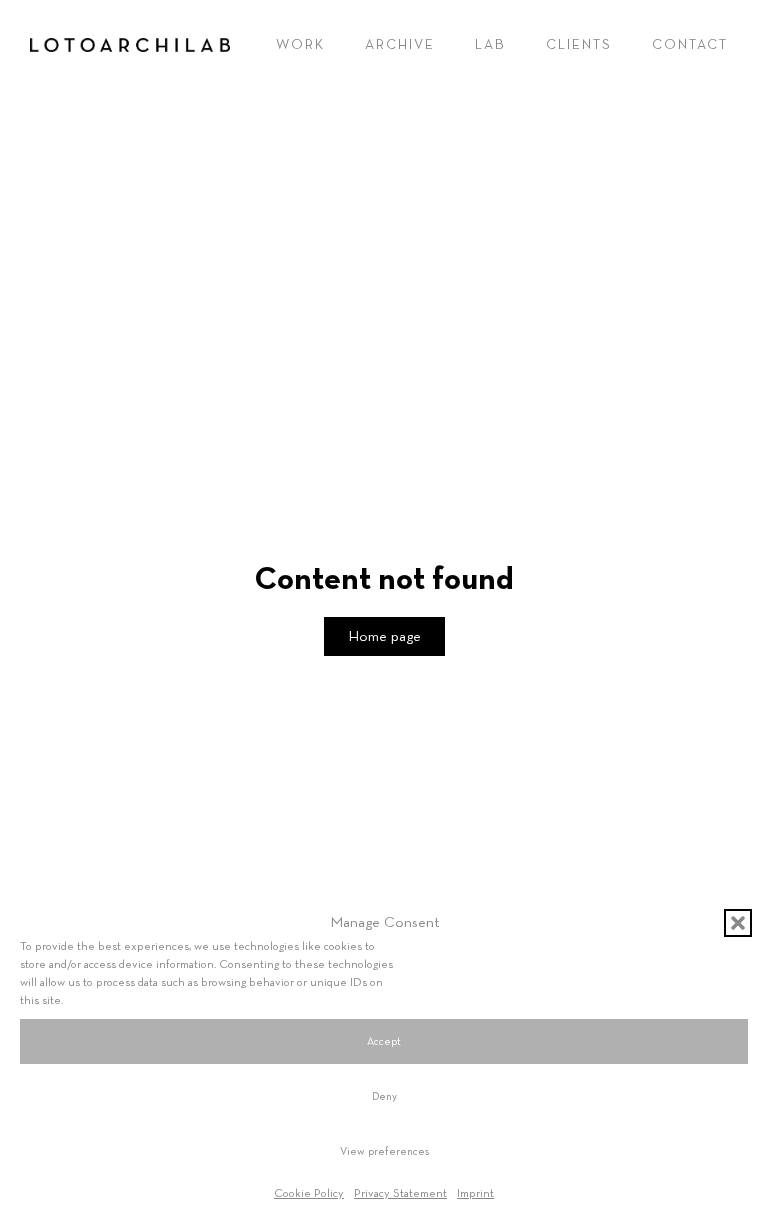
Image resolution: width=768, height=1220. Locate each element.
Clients (579, 45)
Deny (384, 1096)
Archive (400, 45)
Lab (490, 45)
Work (300, 45)
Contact (690, 45)
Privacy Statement (400, 1194)
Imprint (475, 1194)
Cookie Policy (309, 1194)
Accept (384, 1041)
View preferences (384, 1151)
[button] (738, 923)
